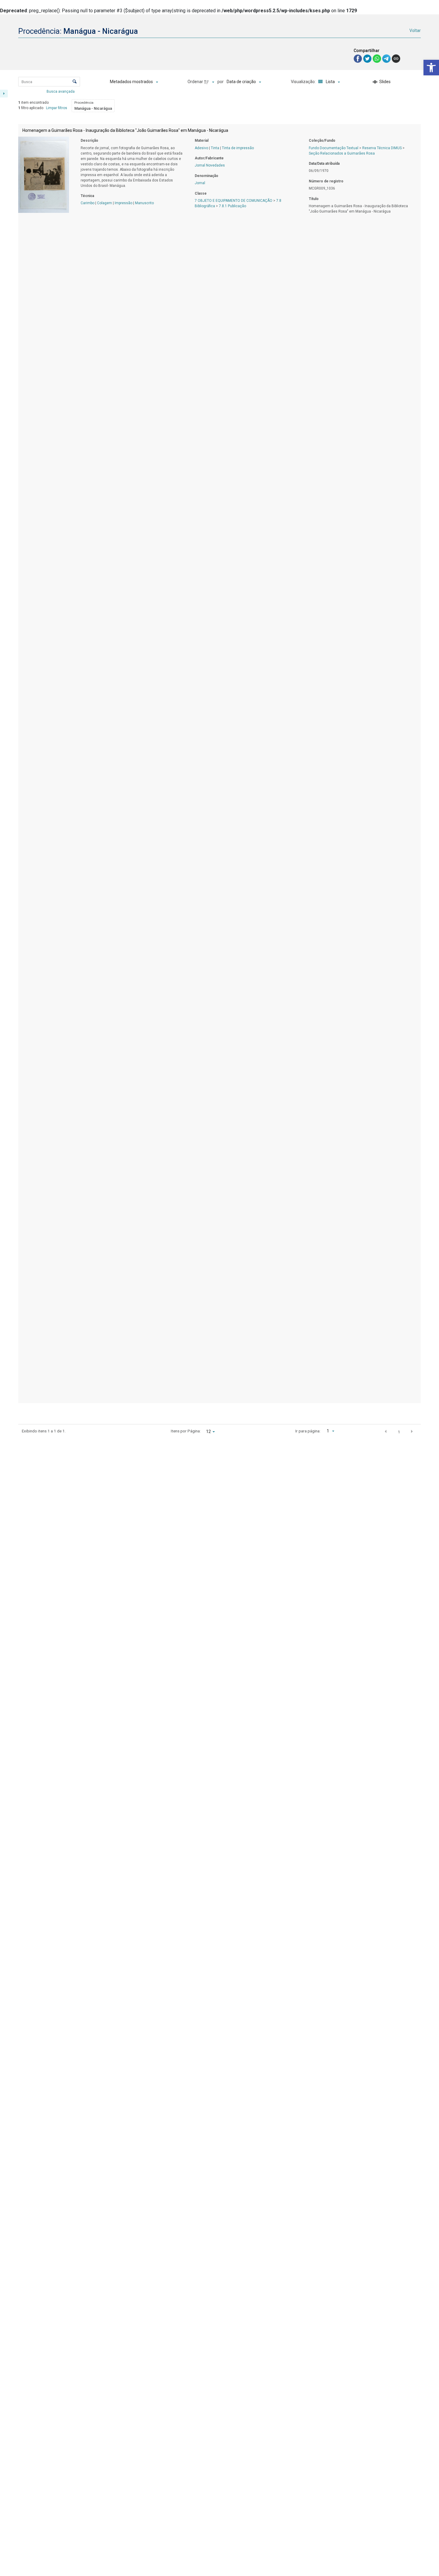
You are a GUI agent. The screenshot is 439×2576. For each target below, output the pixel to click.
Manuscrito (144, 203)
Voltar (415, 30)
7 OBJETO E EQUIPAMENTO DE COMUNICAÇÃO (234, 201)
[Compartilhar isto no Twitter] (368, 58)
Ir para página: (308, 1431)
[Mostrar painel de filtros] (4, 94)
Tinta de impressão (238, 148)
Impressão (123, 203)
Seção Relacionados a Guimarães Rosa (342, 153)
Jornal (200, 183)
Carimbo (88, 203)
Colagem (105, 203)
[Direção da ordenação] (210, 82)
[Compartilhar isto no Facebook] (358, 58)
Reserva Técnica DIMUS (382, 148)
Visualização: (304, 82)
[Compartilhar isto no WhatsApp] (377, 58)
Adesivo (201, 148)
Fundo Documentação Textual (334, 148)
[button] (431, 68)
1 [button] (399, 1432)
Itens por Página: (186, 1431)
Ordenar (195, 82)
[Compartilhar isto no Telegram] (387, 58)
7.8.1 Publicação (232, 206)
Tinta (215, 148)
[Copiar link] (396, 59)
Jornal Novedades (210, 165)
